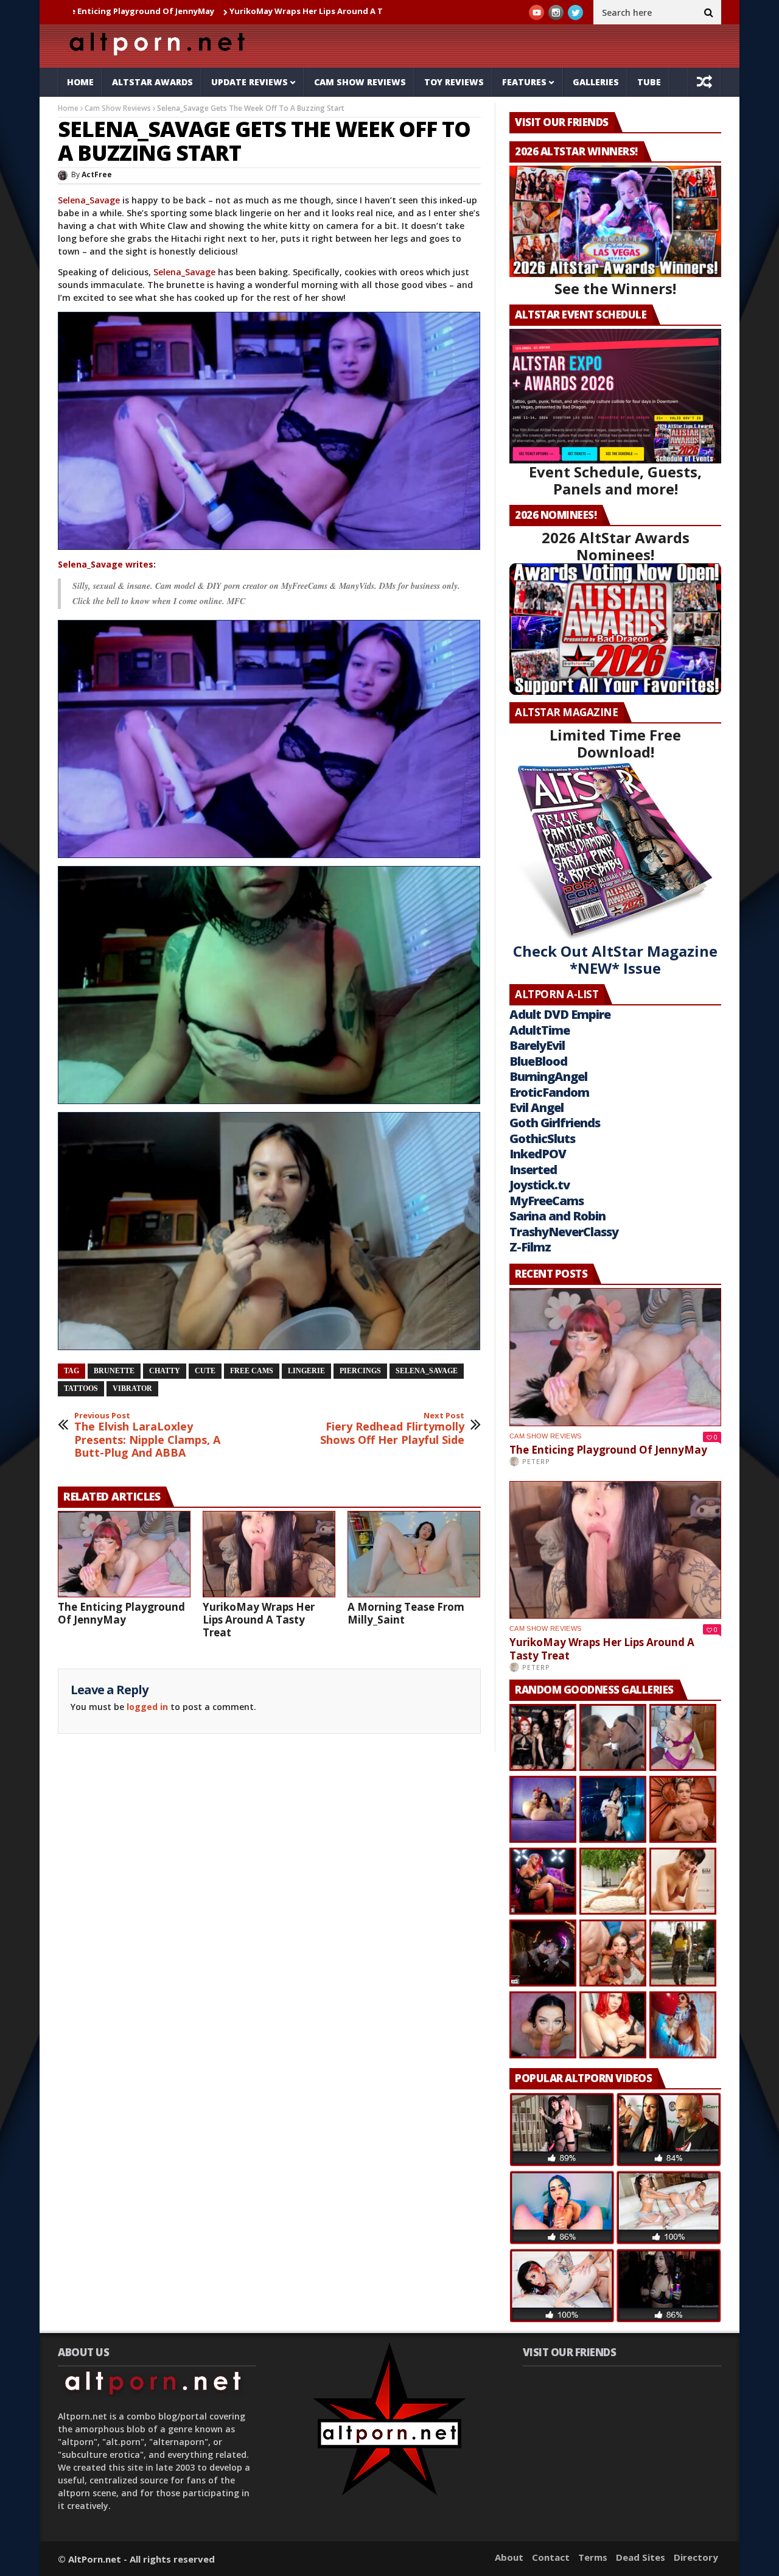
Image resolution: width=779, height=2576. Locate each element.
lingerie (306, 1371)
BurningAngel (548, 1076)
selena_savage (427, 1371)
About (509, 2557)
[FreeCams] (269, 431)
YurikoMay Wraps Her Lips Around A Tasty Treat (215, 11)
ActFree (97, 174)
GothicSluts (542, 1138)
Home (80, 82)
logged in (147, 1707)
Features (524, 82)
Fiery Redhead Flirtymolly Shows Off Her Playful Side (392, 1429)
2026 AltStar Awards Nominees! (616, 546)
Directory (696, 2557)
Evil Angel (536, 1107)
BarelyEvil (537, 1045)
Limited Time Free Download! (615, 743)
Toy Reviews (454, 82)
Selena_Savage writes (106, 564)
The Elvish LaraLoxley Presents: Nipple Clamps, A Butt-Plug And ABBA (147, 1435)
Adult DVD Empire (560, 1014)
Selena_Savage (89, 200)
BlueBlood (538, 1061)
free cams (252, 1371)
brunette (114, 1371)
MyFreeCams (547, 1201)
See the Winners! (615, 288)
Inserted (533, 1170)
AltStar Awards (152, 82)
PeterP (536, 1461)
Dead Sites (641, 2557)
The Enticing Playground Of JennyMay (121, 1613)
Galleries (596, 82)
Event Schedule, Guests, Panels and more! (615, 480)
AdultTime (540, 1030)
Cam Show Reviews (360, 82)
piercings (360, 1371)
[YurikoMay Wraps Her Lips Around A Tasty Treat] (269, 1554)
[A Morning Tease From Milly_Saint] (414, 1554)
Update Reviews (250, 82)
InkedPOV (538, 1154)
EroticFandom (549, 1092)
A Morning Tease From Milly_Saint (406, 1613)
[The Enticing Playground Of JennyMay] (124, 1554)
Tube (649, 82)
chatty (165, 1371)
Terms (593, 2557)
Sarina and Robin (557, 1216)
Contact (551, 2557)
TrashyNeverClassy (564, 1232)
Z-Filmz (530, 1247)
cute (205, 1371)
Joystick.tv (540, 1185)
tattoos (81, 1388)
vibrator (132, 1388)
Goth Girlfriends (555, 1123)
